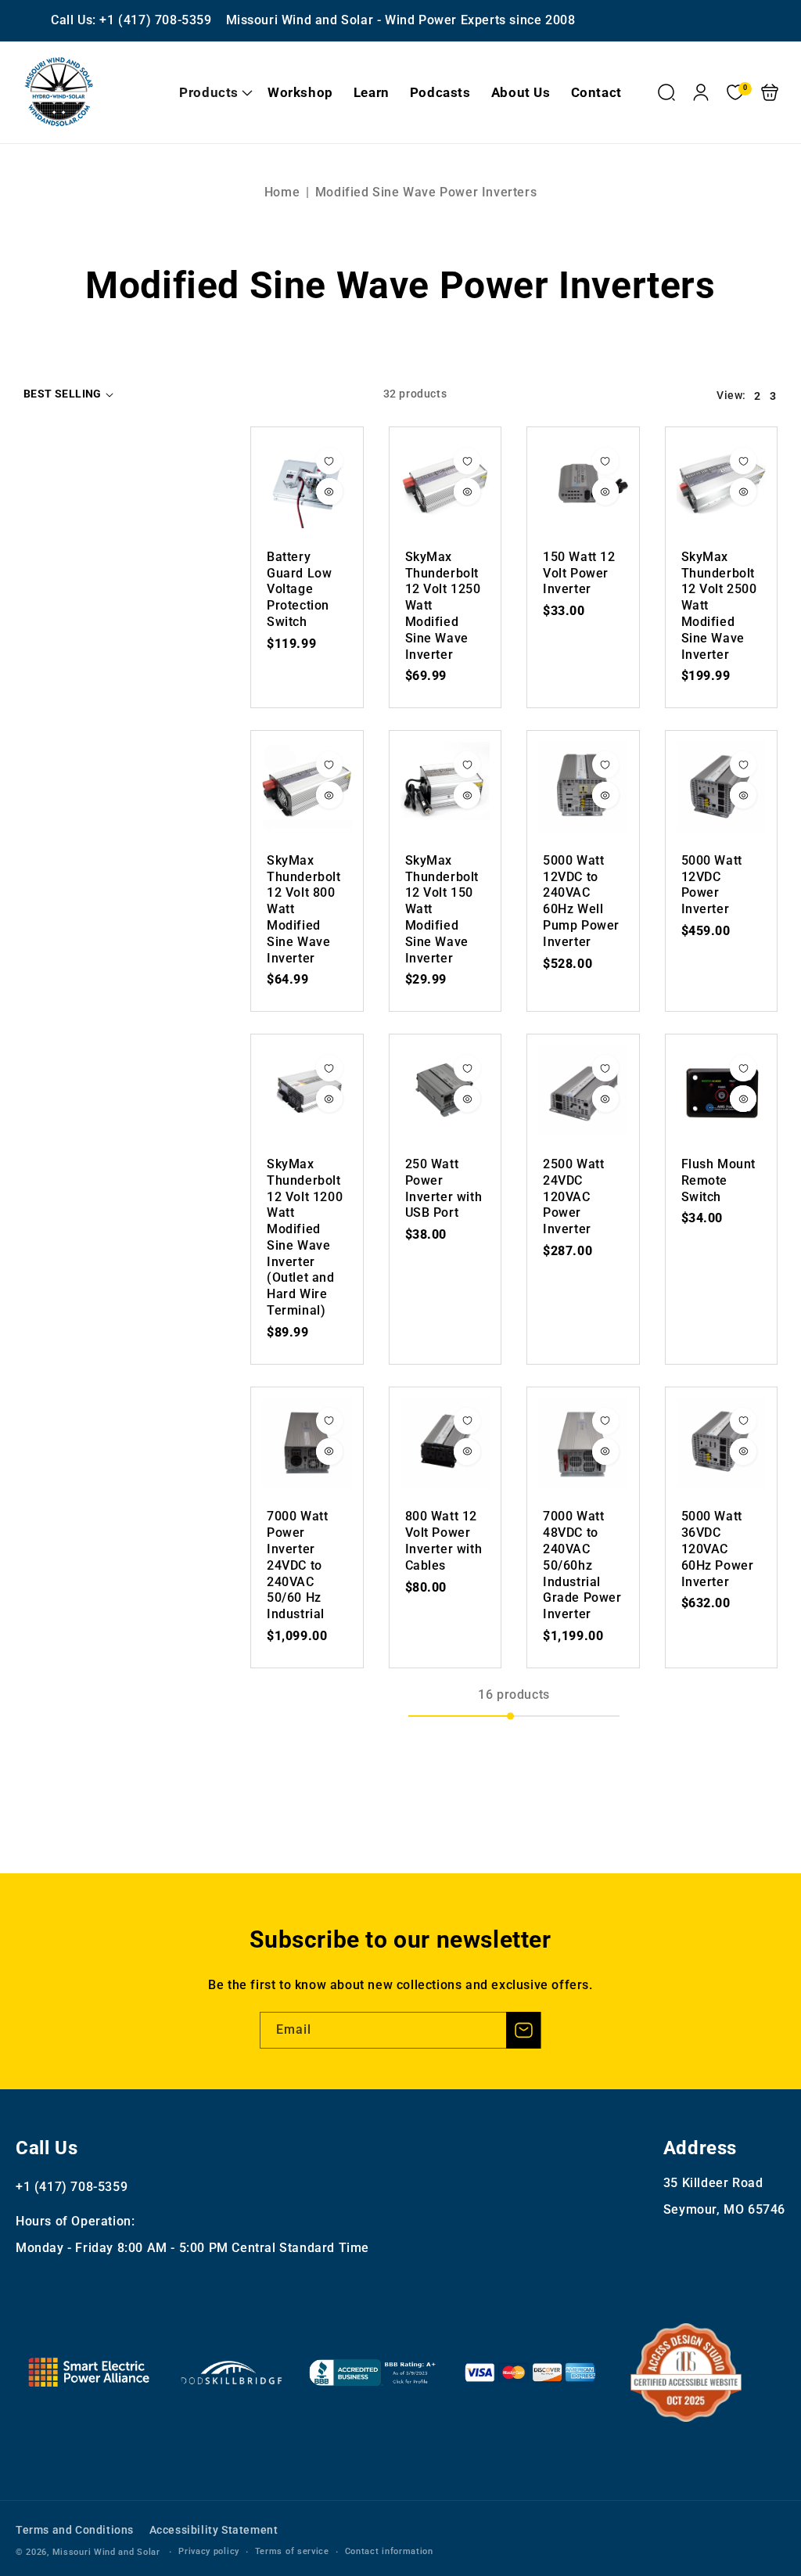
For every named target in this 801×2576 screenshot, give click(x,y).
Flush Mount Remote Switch (722, 1090)
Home (282, 192)
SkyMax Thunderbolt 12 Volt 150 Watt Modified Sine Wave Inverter (445, 787)
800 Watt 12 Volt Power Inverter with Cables (445, 1443)
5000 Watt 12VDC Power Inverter (722, 787)
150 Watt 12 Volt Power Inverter (583, 483)
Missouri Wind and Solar (106, 2552)
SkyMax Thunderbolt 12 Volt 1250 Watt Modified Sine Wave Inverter (445, 483)
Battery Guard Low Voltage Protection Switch (307, 483)
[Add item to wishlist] (329, 461)
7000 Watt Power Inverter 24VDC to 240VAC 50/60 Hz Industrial (307, 1443)
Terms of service (292, 2551)
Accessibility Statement (214, 2530)
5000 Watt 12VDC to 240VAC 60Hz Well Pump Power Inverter (583, 787)
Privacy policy (209, 2551)
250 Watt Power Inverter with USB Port (445, 1090)
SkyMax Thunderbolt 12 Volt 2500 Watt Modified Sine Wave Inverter (722, 483)
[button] (213, 92)
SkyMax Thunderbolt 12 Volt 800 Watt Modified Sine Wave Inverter (307, 787)
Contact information (389, 2551)
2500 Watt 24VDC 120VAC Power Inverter (583, 1090)
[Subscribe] (523, 2030)
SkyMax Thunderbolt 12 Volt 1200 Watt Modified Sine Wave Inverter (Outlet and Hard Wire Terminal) (307, 1090)
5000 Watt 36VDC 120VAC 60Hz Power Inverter (722, 1443)
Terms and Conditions (75, 2530)
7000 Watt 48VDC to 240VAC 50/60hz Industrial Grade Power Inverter (583, 1443)
